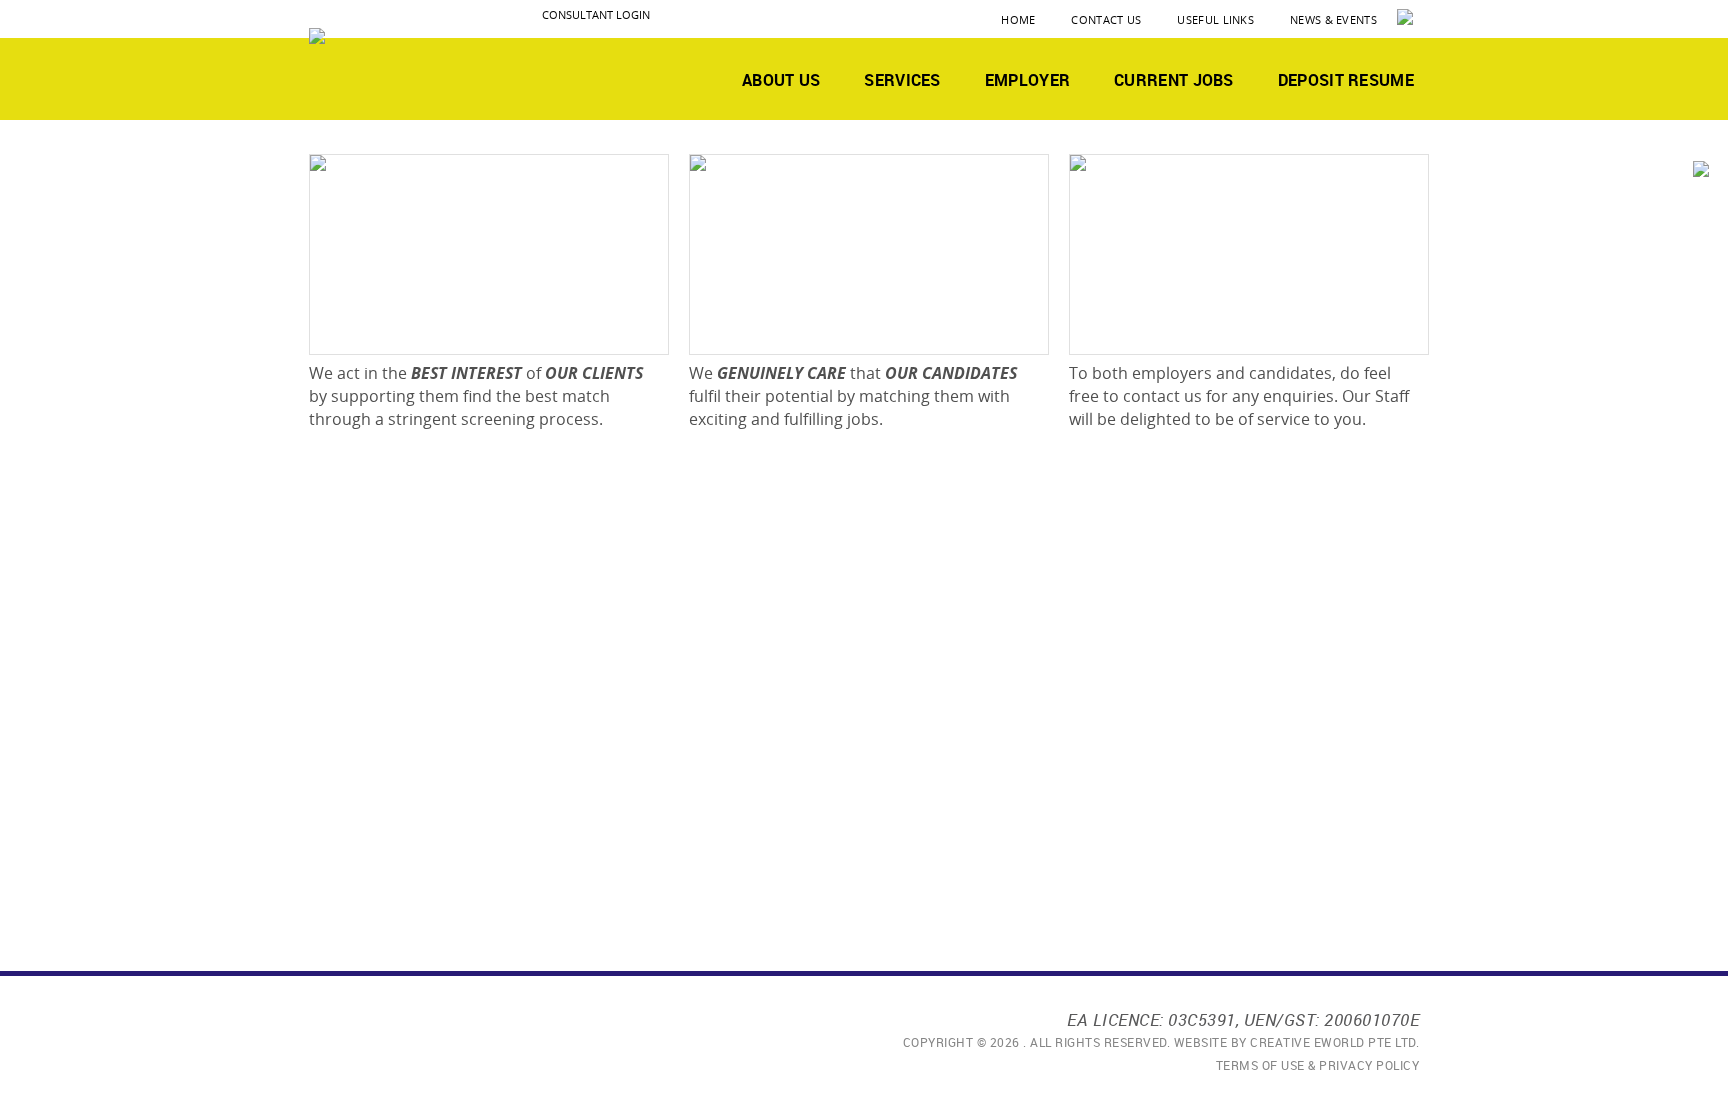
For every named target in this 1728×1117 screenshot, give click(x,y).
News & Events (1333, 19)
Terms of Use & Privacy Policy (1318, 1065)
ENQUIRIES (1147, 328)
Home (1018, 19)
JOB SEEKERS (777, 328)
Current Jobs (1174, 80)
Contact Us (1106, 19)
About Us (781, 80)
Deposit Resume (1346, 80)
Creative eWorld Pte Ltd (1333, 1042)
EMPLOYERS (394, 328)
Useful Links (1215, 19)
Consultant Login (596, 14)
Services (902, 80)
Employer (1027, 80)
